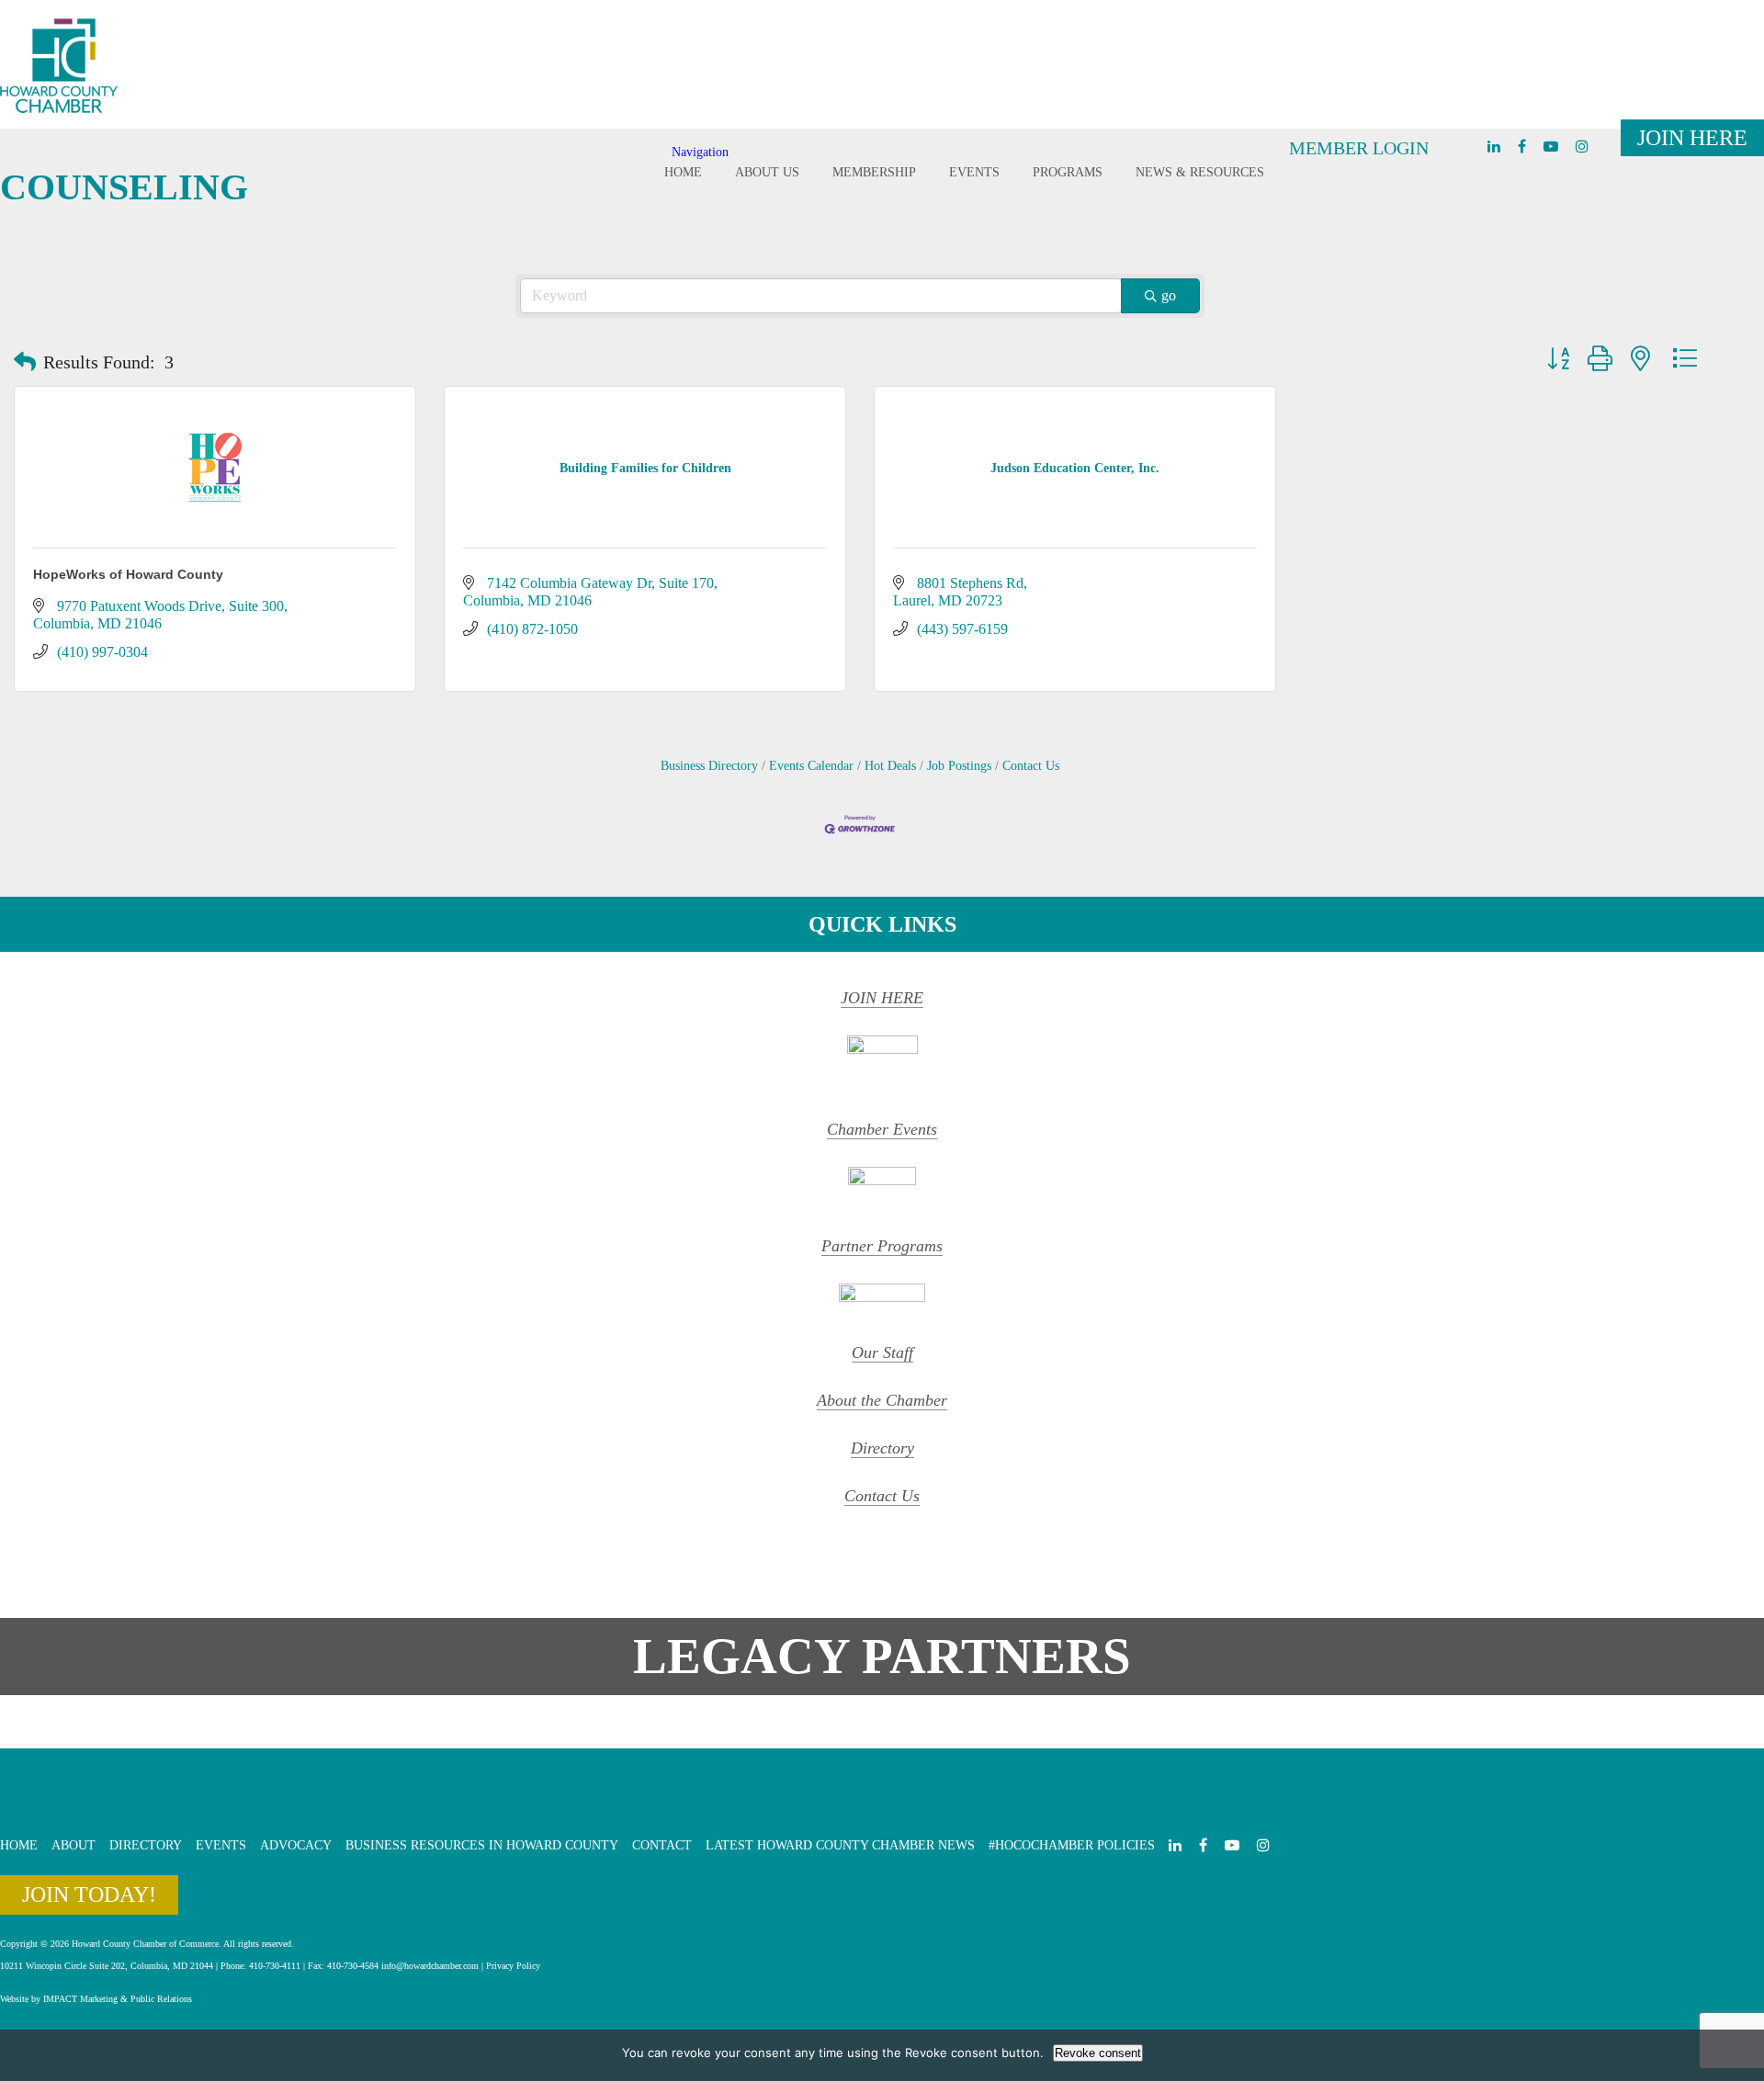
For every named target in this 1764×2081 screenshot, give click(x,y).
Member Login (1359, 148)
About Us (767, 172)
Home (683, 172)
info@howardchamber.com (430, 1966)
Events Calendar (811, 766)
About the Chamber (882, 1400)
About (73, 1845)
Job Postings (959, 766)
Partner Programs (882, 1246)
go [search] (1169, 295)
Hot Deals (890, 766)
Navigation (700, 152)
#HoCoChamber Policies (1072, 1845)
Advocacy (296, 1845)
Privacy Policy (513, 1966)
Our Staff (882, 1352)
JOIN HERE (882, 998)
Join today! (89, 1894)
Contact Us (1031, 766)
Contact (662, 1845)
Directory (882, 1448)
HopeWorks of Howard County (128, 574)
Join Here (1692, 138)
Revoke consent (1098, 2053)
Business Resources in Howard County (482, 1845)
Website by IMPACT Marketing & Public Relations (96, 1999)
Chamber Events (882, 1129)
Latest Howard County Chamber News (840, 1845)
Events (974, 172)
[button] (25, 362)
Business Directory (709, 766)
